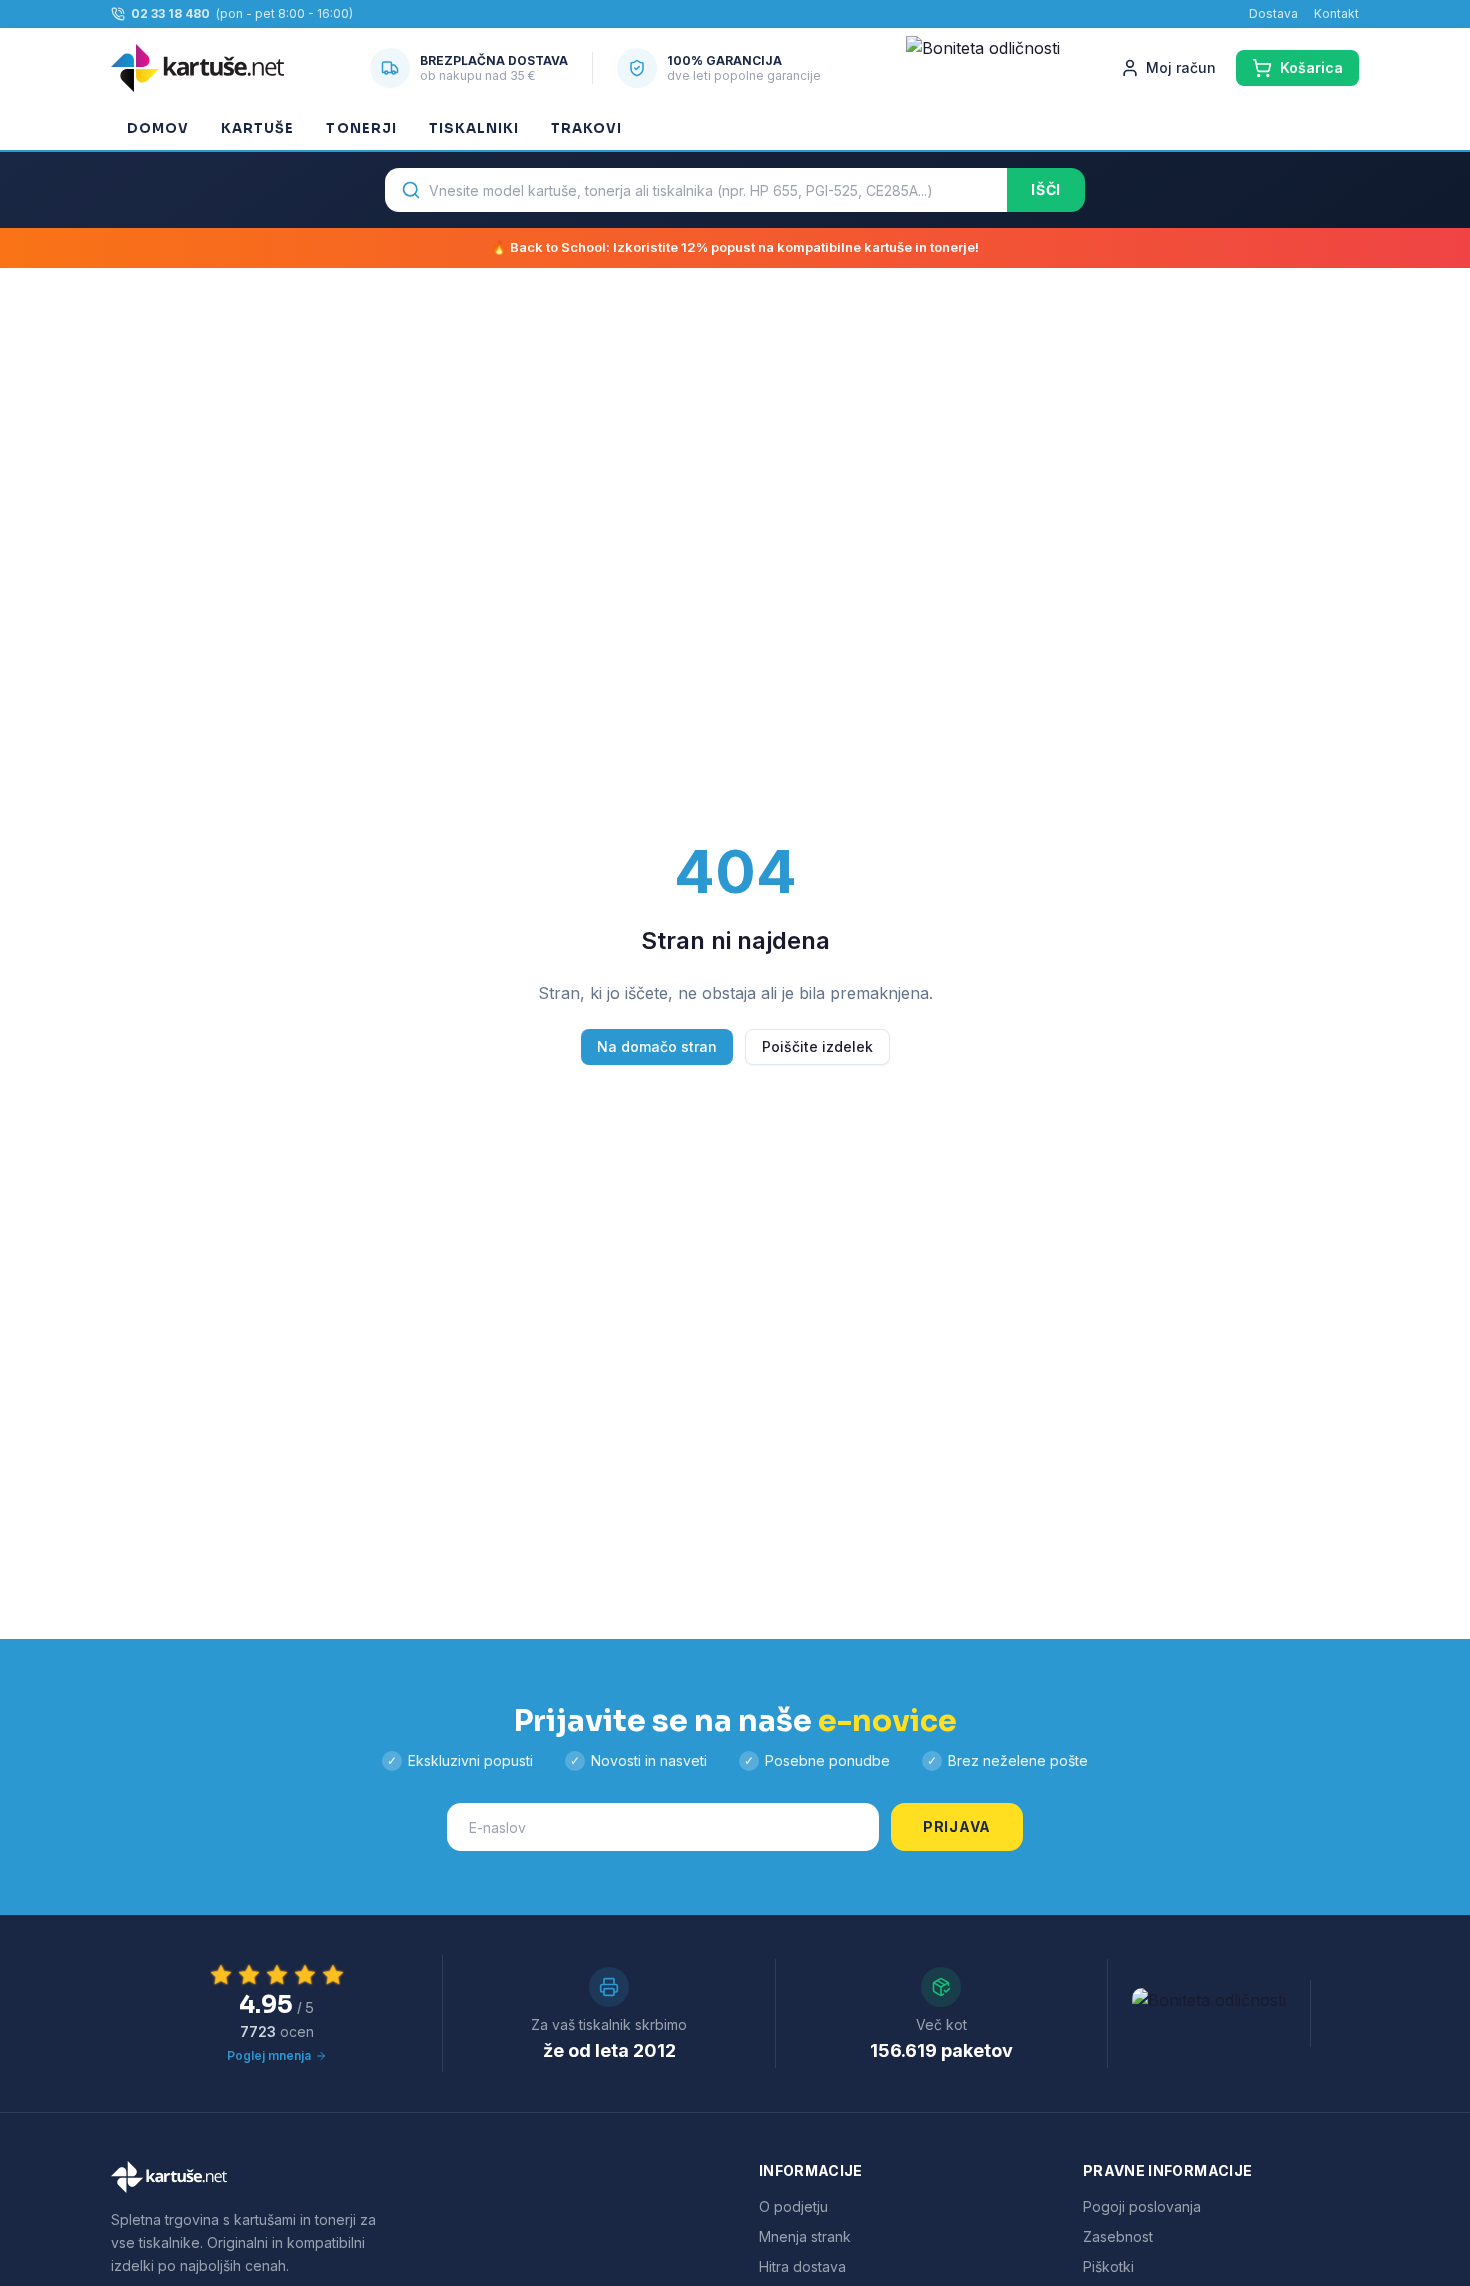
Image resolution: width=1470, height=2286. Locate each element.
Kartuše (257, 128)
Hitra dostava (802, 2266)
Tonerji (361, 128)
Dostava (1273, 13)
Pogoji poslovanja (1142, 2206)
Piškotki (1108, 2266)
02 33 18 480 (170, 13)
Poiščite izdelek (817, 1046)
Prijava (957, 1826)
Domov (158, 128)
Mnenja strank (805, 2236)
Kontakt (1336, 13)
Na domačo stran (657, 1046)
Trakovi (586, 128)
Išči (1046, 189)
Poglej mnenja (269, 2055)
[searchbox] (696, 190)
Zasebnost (1118, 2236)
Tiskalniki (474, 128)
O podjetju (793, 2206)
